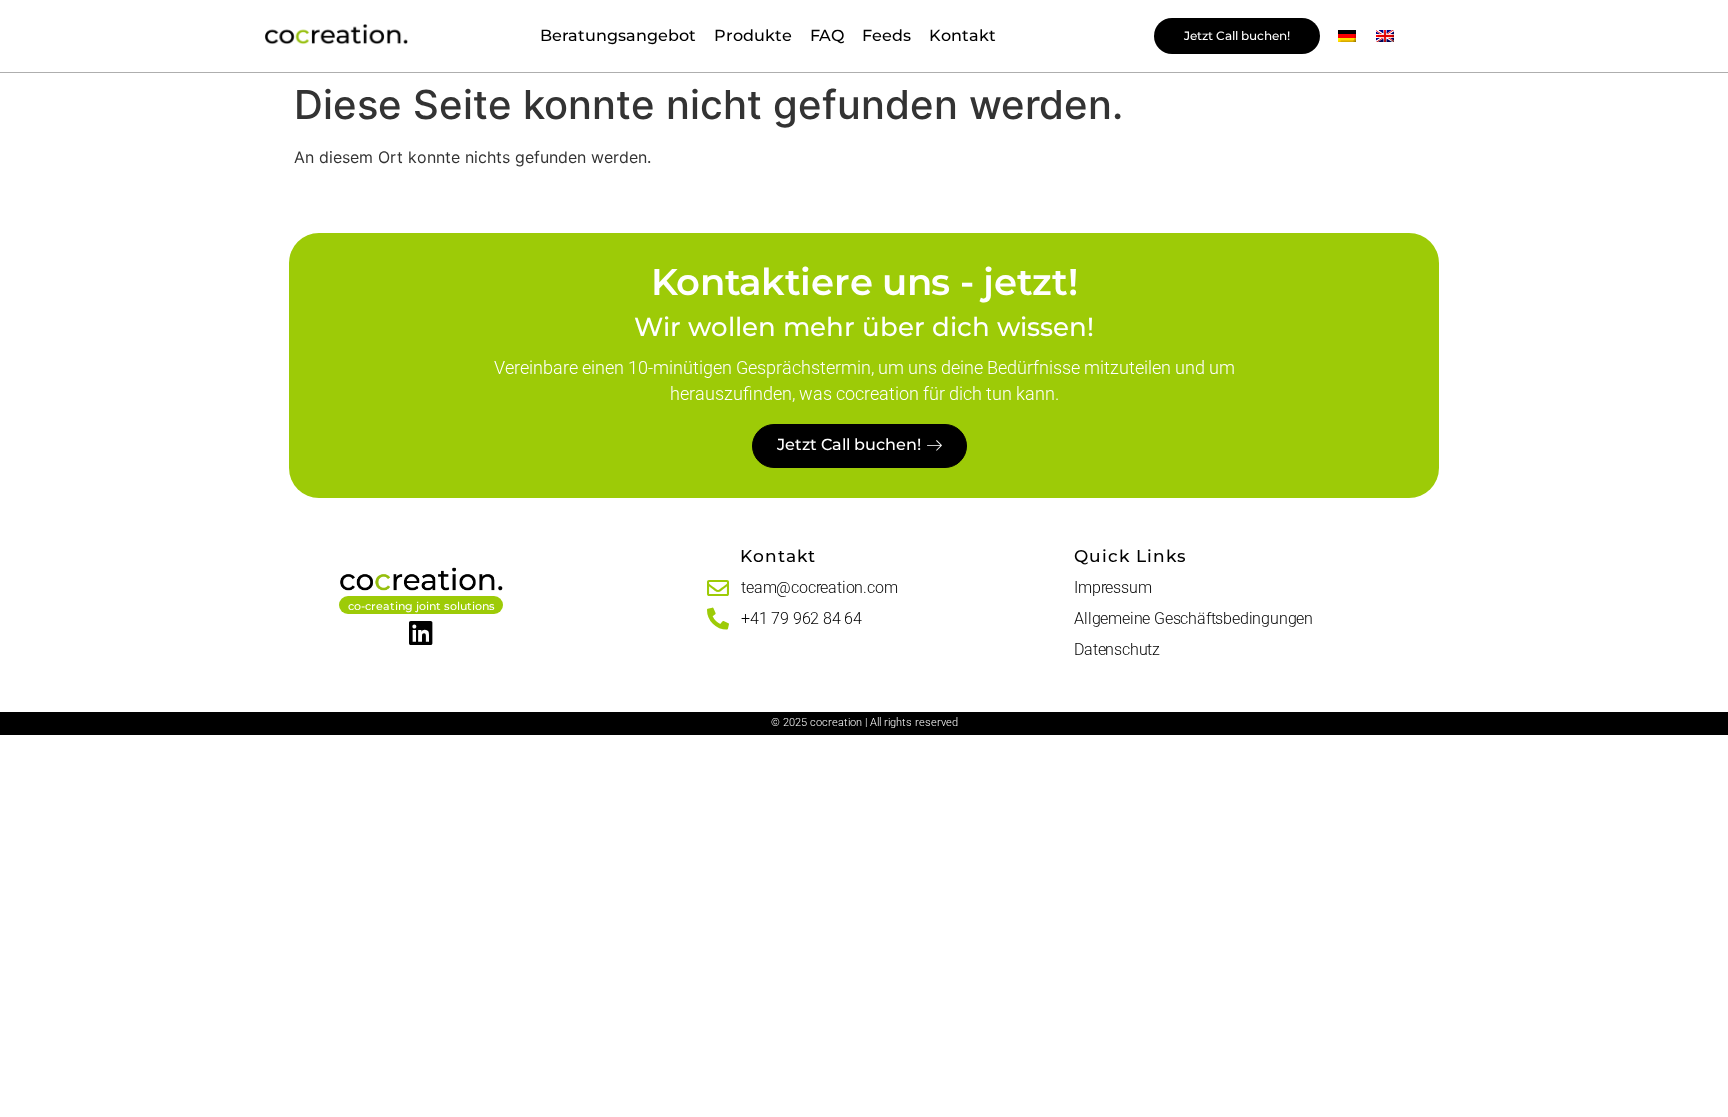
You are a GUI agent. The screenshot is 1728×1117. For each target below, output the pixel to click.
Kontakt (962, 35)
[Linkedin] (421, 632)
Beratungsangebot (618, 35)
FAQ (827, 35)
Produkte (753, 35)
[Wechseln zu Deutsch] (1347, 36)
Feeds (886, 35)
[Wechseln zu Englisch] (1385, 36)
